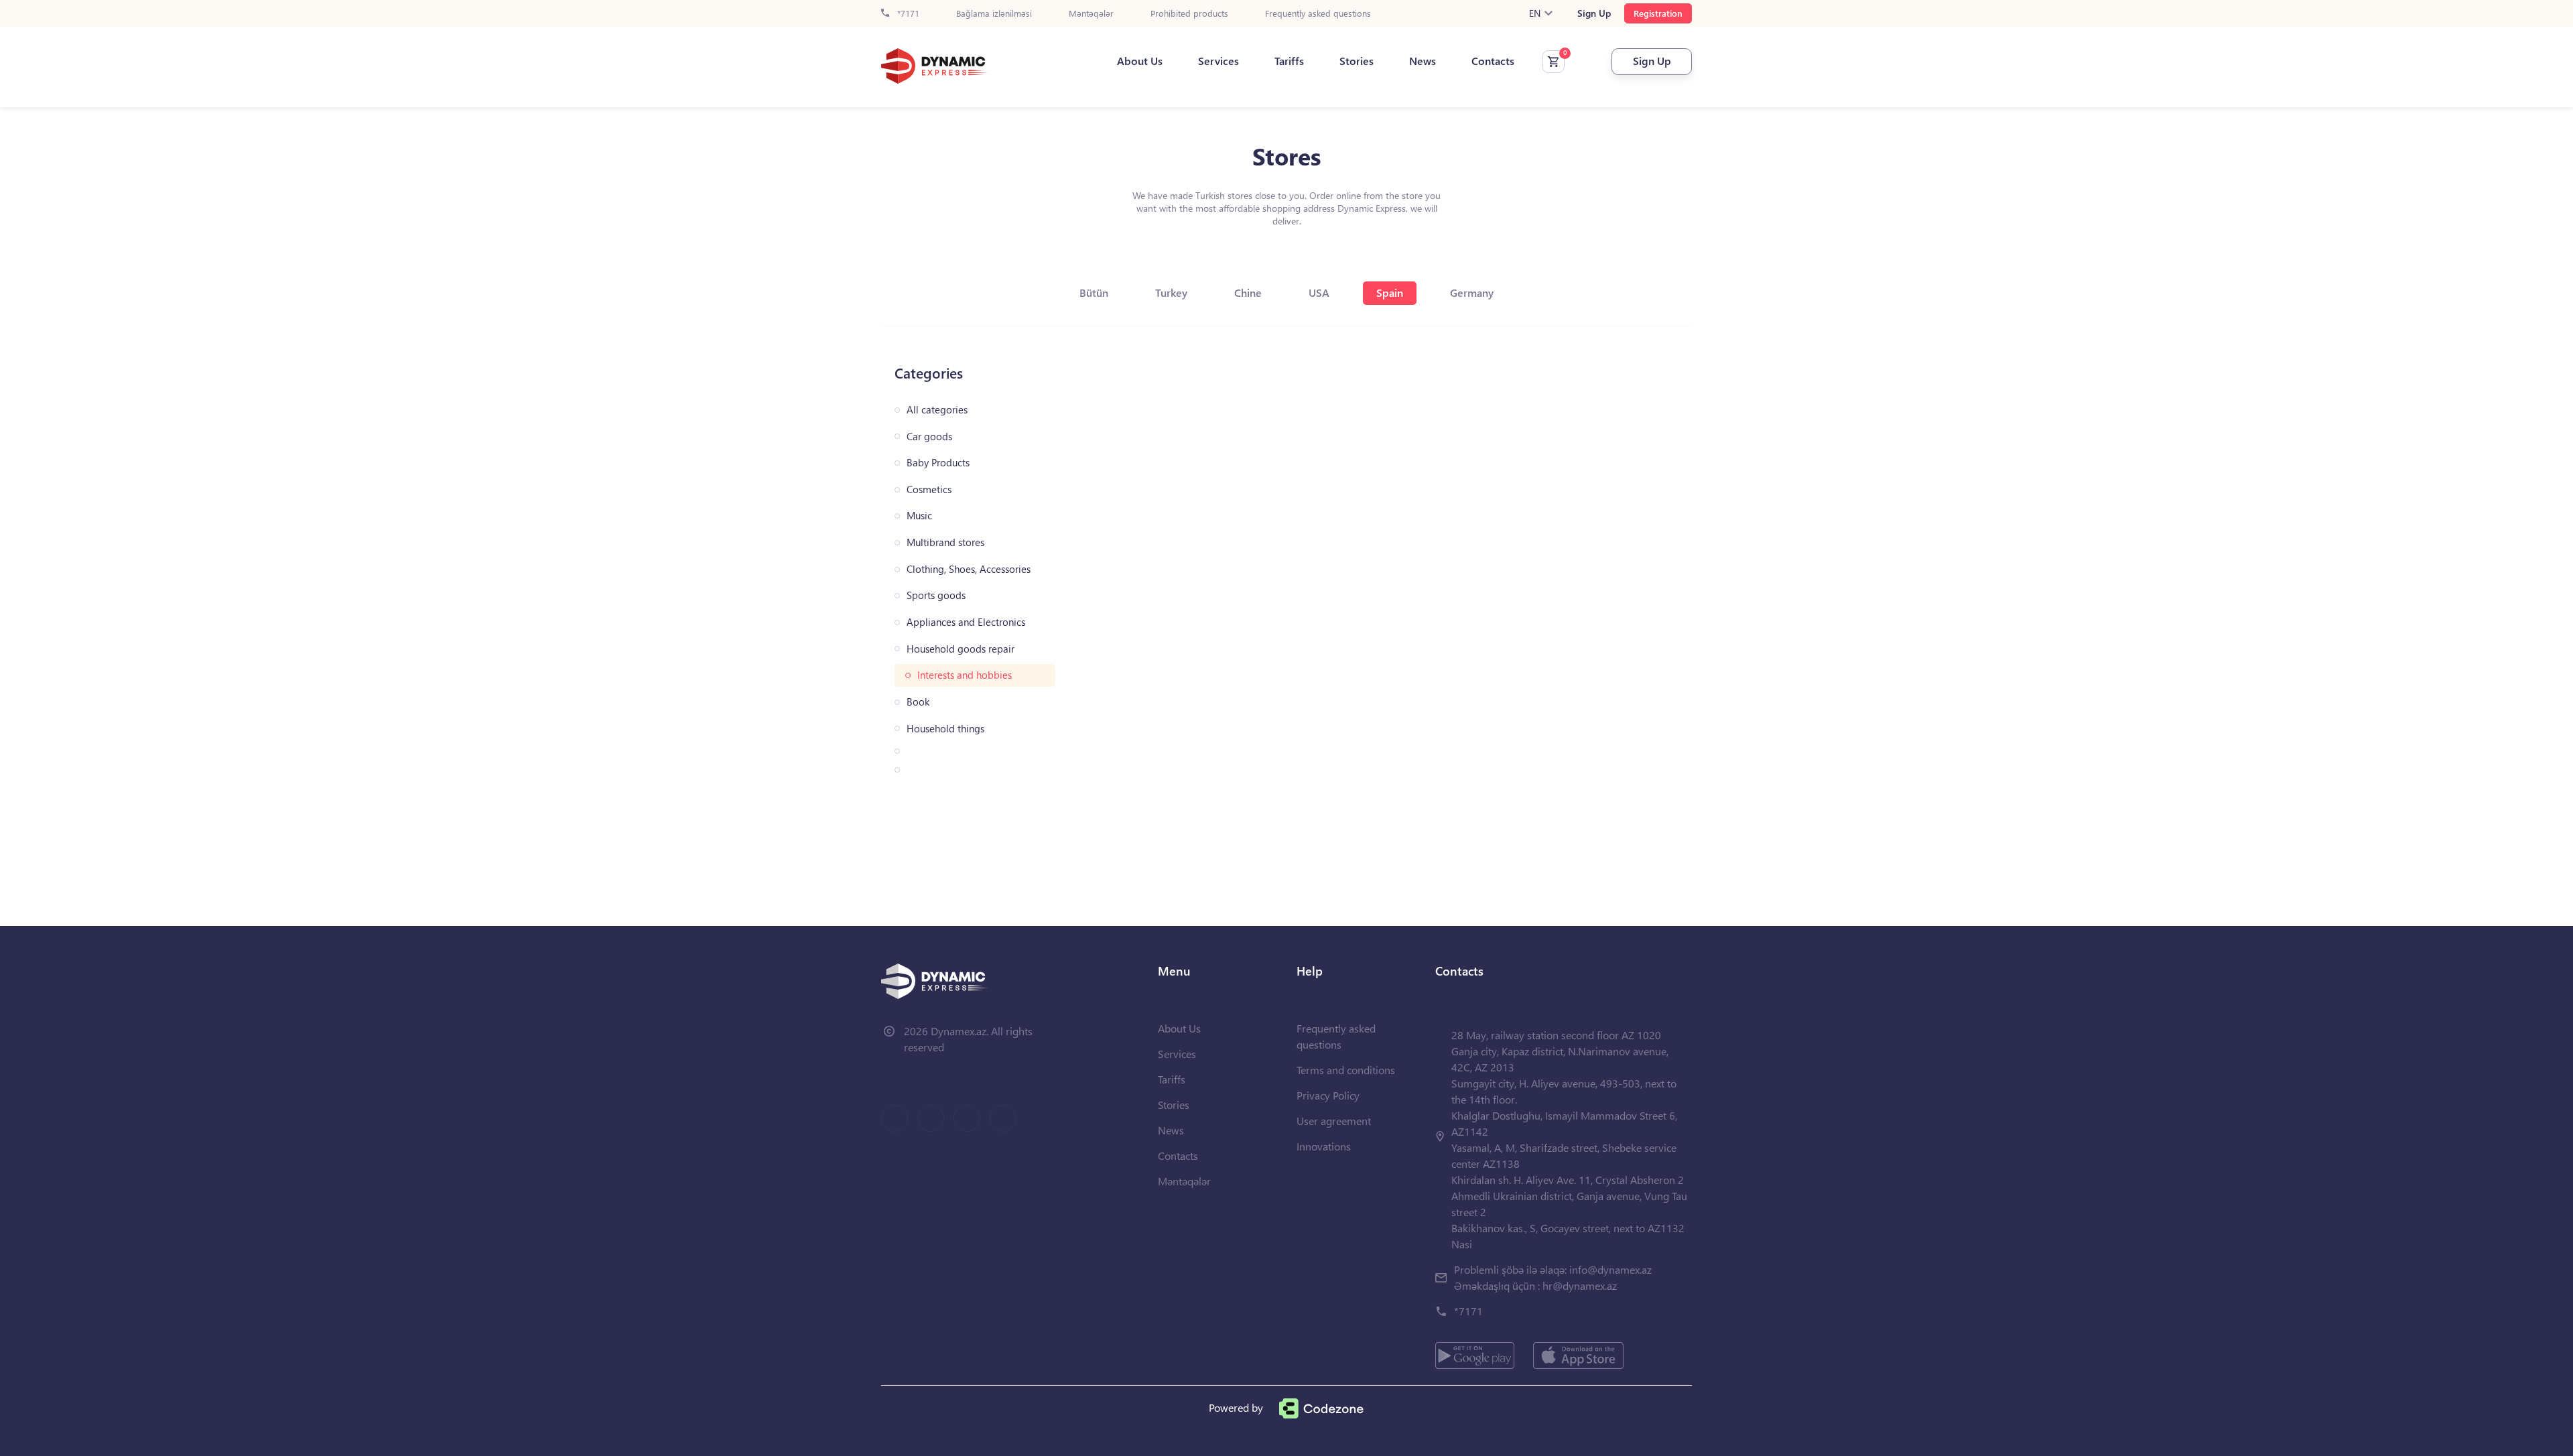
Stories (1357, 61)
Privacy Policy (1328, 1095)
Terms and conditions (1346, 1070)
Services (1218, 61)
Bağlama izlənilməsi (994, 14)
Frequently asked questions (1318, 14)
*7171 (907, 14)
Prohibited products (1189, 14)
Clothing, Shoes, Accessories (969, 569)
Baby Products (938, 463)
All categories (937, 410)
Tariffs (1289, 61)
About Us (1140, 61)
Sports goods (936, 595)
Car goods (929, 437)
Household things (945, 729)
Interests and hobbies (965, 675)
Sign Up (1594, 13)
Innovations (1324, 1146)
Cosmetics (929, 489)
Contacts (1493, 61)
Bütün (1094, 292)
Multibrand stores (945, 542)
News (1423, 61)
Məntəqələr (1091, 14)
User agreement (1334, 1121)
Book (918, 702)
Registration (1658, 13)
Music (919, 516)
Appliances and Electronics (966, 622)
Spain (1390, 292)
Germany (1472, 292)
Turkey (1171, 292)
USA (1319, 292)
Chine (1248, 292)
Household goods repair (961, 649)
